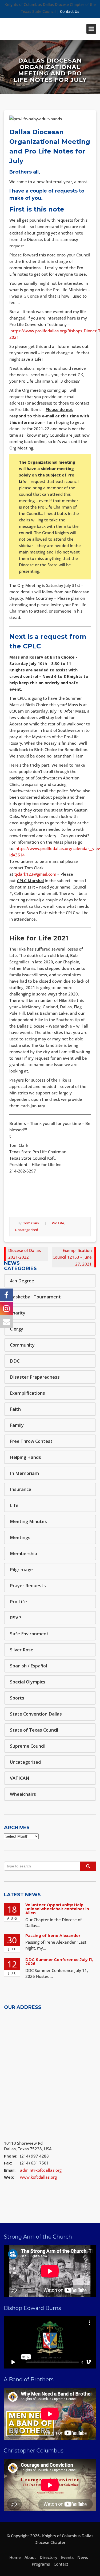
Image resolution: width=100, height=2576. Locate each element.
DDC (15, 1361)
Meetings (20, 1537)
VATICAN (20, 1778)
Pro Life (58, 1223)
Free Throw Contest (31, 1441)
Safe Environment (29, 1634)
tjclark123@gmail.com (35, 874)
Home (15, 2557)
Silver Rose (22, 1650)
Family (17, 1425)
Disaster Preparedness (35, 1377)
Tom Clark (31, 1223)
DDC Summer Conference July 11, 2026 (59, 1962)
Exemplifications (27, 1393)
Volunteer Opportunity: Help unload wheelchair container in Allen (57, 1909)
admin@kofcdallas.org (41, 2170)
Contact (61, 2564)
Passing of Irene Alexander (53, 1936)
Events (67, 2557)
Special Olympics (28, 1682)
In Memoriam (24, 1473)
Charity (18, 1313)
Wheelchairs (23, 1794)
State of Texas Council (34, 1730)
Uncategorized (27, 1230)
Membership (23, 1553)
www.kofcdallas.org (38, 2177)
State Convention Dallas (36, 1714)
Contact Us (70, 11)
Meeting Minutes (28, 1521)
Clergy (17, 1329)
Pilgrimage (21, 1569)
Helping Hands (25, 1457)
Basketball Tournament (35, 1297)
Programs (41, 2564)
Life (14, 1505)
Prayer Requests (28, 1585)
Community (22, 1345)
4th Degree (22, 1281)
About (30, 2557)
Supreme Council (28, 1746)
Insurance (21, 1489)
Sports (17, 1698)
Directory (49, 2557)
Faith (15, 1409)
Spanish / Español (28, 1666)
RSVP (15, 1618)
